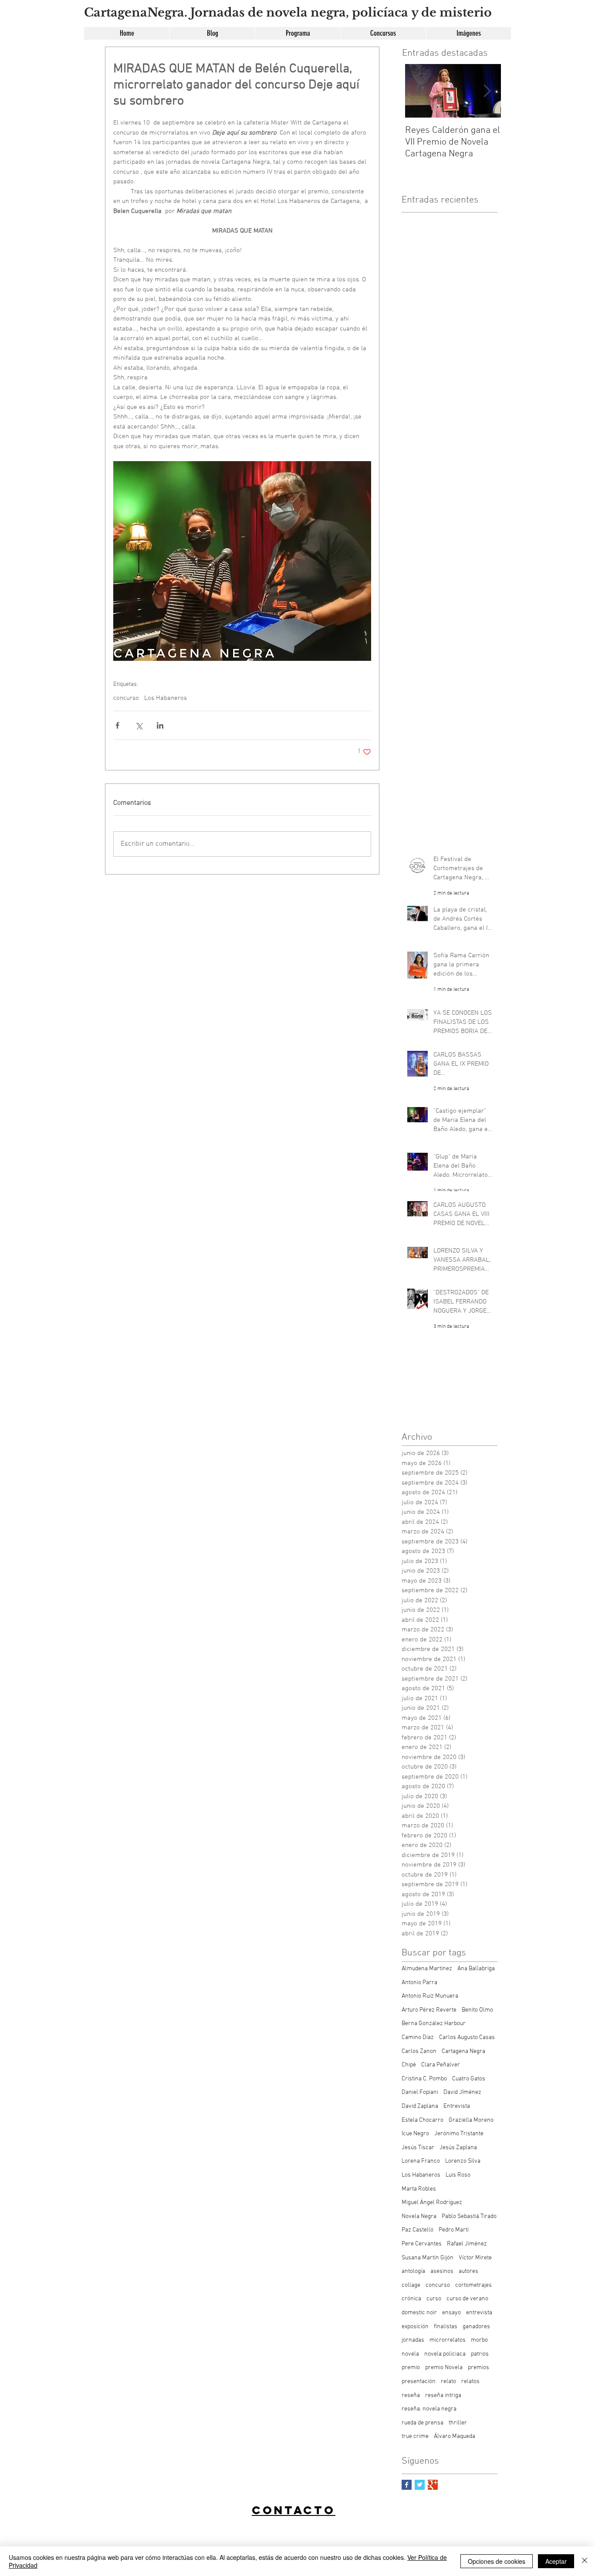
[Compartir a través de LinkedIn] (160, 725)
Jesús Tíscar (418, 2148)
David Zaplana (420, 2106)
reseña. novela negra (429, 2409)
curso (434, 2299)
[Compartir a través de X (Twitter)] (139, 725)
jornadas (413, 2340)
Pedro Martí (454, 2230)
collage (411, 2285)
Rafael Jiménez (467, 2244)
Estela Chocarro (423, 2120)
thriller (458, 2423)
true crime (415, 2436)
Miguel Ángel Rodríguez (432, 2203)
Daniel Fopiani (420, 2092)
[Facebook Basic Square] (407, 2485)
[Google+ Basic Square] (433, 2485)
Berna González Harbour (434, 2024)
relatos (470, 2382)
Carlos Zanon (419, 2051)
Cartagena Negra (463, 2051)
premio (411, 2368)
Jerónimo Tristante (459, 2134)
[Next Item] (487, 91)
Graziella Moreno (471, 2120)
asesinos (442, 2271)
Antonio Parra (419, 1983)
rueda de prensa (423, 2423)
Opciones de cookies (497, 2561)
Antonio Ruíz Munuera (430, 1996)
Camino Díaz (418, 2038)
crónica (411, 2299)
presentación (419, 2382)
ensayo (451, 2313)
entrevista (479, 2313)
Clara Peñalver (441, 2065)
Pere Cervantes (422, 2244)
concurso (126, 698)
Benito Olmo (477, 2010)
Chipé (409, 2065)
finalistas (446, 2327)
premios (478, 2368)
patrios (480, 2354)
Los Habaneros (166, 698)
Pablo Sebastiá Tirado (469, 2216)
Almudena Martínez (427, 1969)
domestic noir (419, 2313)
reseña (411, 2395)
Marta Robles (419, 2189)
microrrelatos (448, 2340)
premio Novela (444, 2368)
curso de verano (467, 2299)
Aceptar (556, 2561)
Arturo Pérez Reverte (429, 2010)
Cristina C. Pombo (424, 2079)
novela (410, 2354)
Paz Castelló (418, 2230)
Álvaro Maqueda (455, 2436)
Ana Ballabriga (476, 1969)
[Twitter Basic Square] (420, 2485)
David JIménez (462, 2092)
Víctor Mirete (475, 2258)
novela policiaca (445, 2354)
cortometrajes (473, 2285)
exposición (415, 2327)
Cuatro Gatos (469, 2079)
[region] (296, 2538)
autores (468, 2271)
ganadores (476, 2327)
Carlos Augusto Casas (467, 2038)
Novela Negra (419, 2216)
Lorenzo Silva (463, 2161)
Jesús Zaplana (458, 2148)
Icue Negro (415, 2134)
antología (413, 2271)
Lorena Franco (421, 2161)
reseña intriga (443, 2395)
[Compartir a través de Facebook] (117, 725)
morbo (479, 2340)
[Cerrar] (585, 2561)
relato (448, 2382)
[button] (383, 33)
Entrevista (457, 2106)
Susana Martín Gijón (428, 2258)
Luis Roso (458, 2175)
